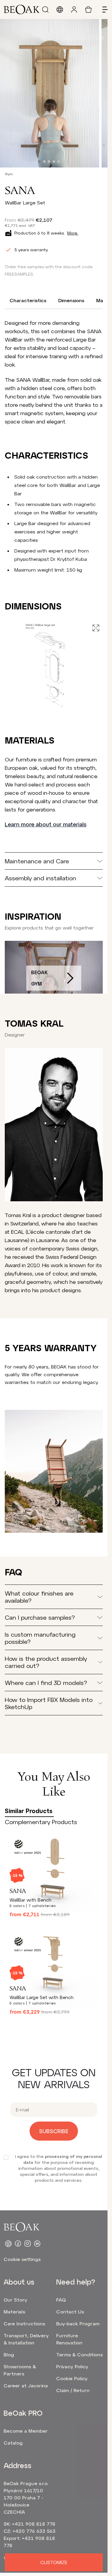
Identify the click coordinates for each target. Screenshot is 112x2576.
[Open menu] (103, 10)
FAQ (61, 2300)
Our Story (15, 2300)
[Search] (45, 10)
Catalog (13, 2443)
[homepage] (22, 10)
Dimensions (71, 300)
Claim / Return (73, 2390)
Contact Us (70, 2312)
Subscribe (54, 2131)
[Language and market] (60, 10)
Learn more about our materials (46, 824)
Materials (14, 2312)
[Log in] (74, 10)
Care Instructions (24, 2323)
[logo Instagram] (27, 2244)
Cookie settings (22, 2259)
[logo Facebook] (18, 2244)
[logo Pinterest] (8, 2244)
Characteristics (28, 300)
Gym (9, 174)
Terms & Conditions (79, 2354)
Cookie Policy (72, 2378)
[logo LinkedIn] (37, 2244)
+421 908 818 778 (34, 2524)
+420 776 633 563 (34, 2531)
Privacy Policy (72, 2366)
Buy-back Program (78, 2323)
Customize (54, 2562)
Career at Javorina (26, 2385)
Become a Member (26, 2431)
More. (73, 233)
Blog (9, 2354)
